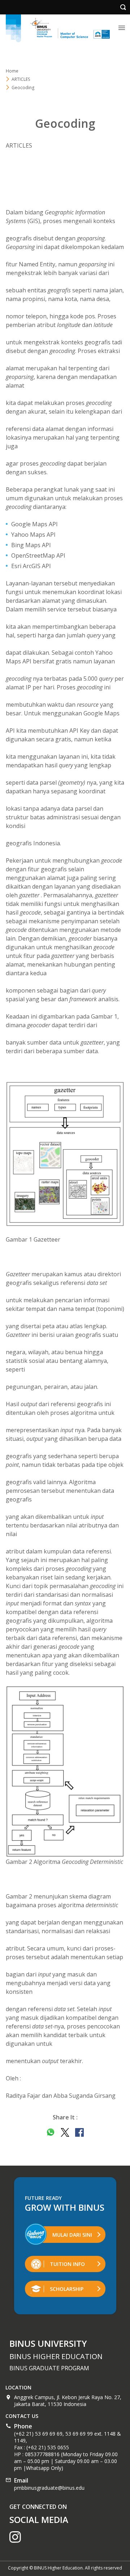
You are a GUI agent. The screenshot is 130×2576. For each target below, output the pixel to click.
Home (12, 71)
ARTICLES (21, 79)
